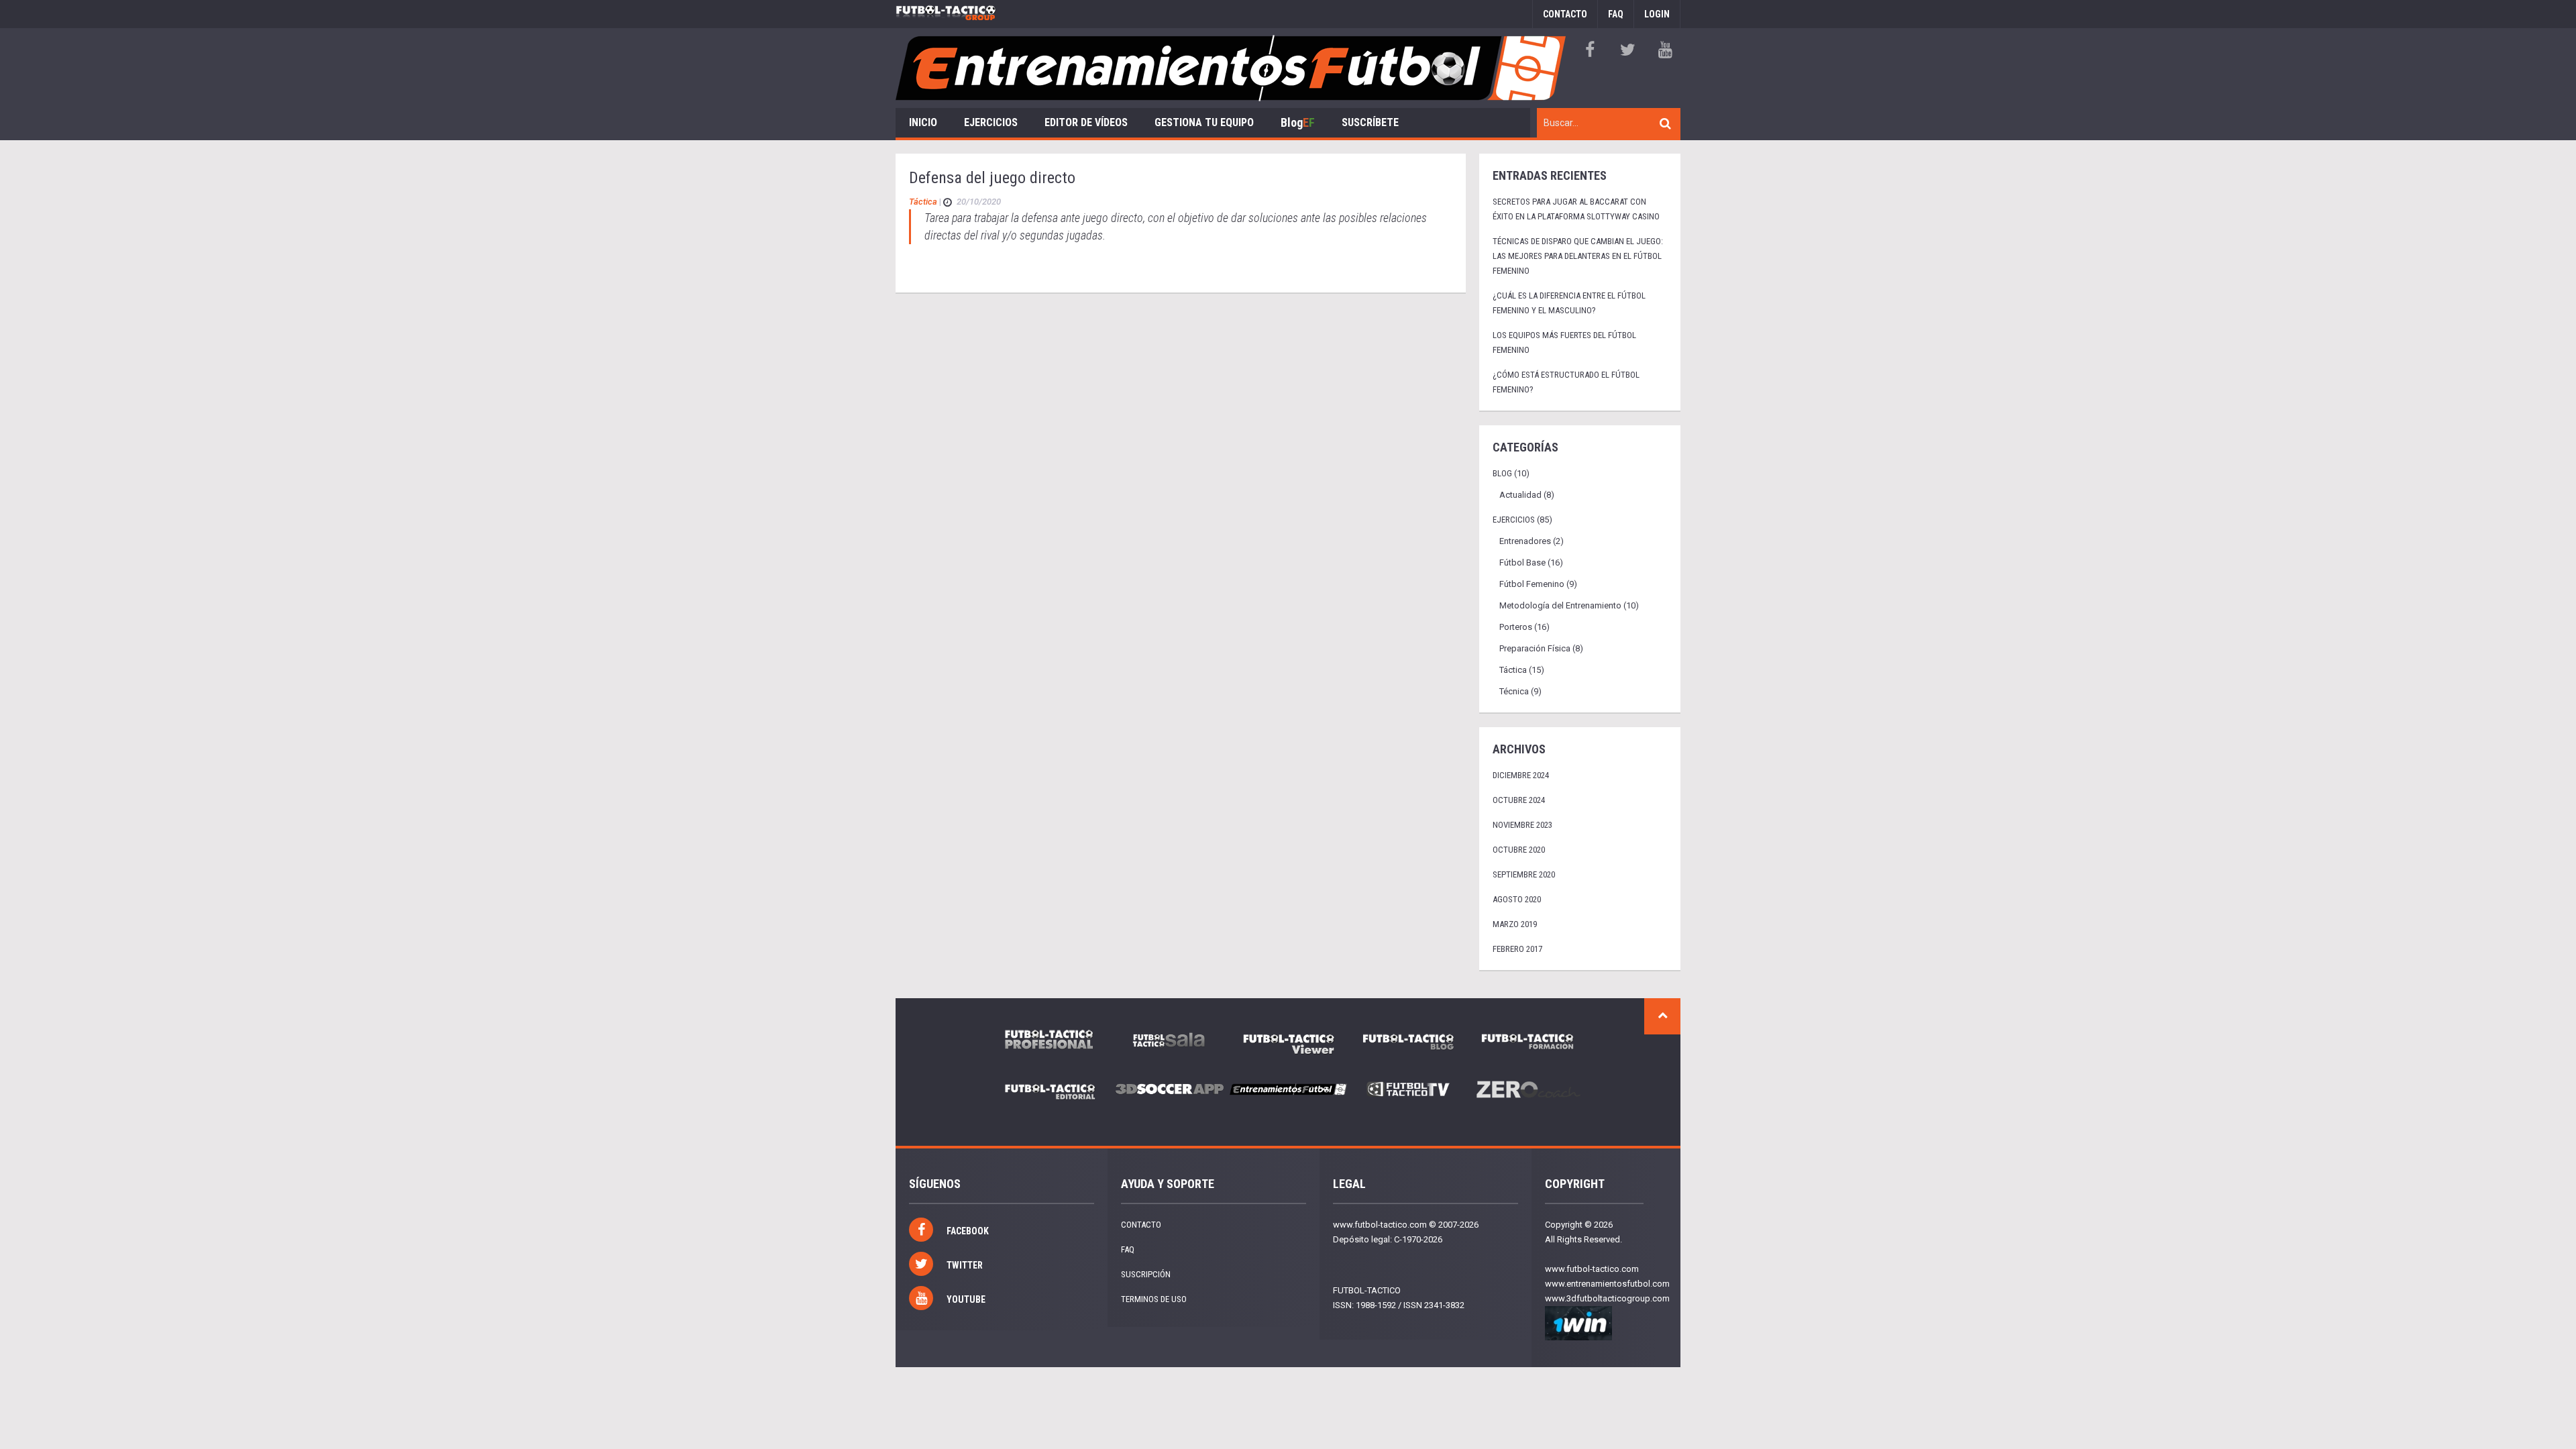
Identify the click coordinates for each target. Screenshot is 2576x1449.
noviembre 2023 (1522, 825)
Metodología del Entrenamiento (1560, 605)
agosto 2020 (1517, 899)
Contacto (1565, 14)
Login (1657, 14)
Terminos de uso (1154, 1299)
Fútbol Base (1522, 562)
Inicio (923, 122)
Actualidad (1520, 495)
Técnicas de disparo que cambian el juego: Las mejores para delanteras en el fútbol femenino (1578, 256)
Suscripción (1146, 1274)
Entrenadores (1525, 541)
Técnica (1514, 691)
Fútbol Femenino (1532, 584)
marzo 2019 (1515, 924)
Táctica (923, 202)
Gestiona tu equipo (1204, 122)
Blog (1298, 122)
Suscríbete (1370, 122)
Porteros (1516, 627)
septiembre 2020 (1524, 874)
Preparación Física (1535, 648)
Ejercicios (991, 122)
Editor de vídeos (1086, 122)
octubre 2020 (1519, 850)
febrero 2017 (1517, 949)
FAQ (1616, 14)
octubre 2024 (1519, 800)
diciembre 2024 (1521, 775)
